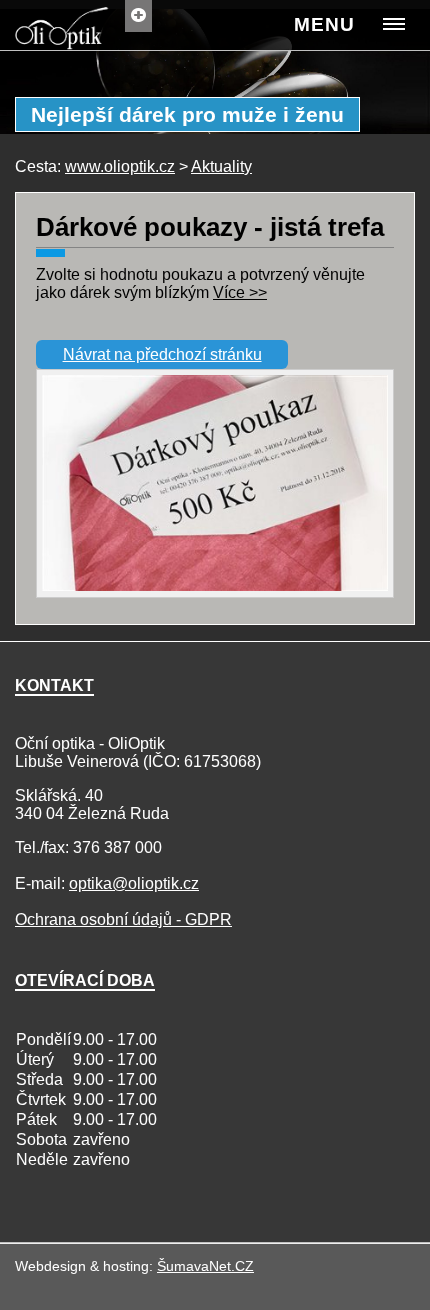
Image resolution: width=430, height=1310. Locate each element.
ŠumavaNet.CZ (205, 1266)
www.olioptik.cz (120, 166)
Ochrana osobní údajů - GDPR (123, 919)
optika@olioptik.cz (134, 883)
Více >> (240, 292)
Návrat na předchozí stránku (162, 354)
